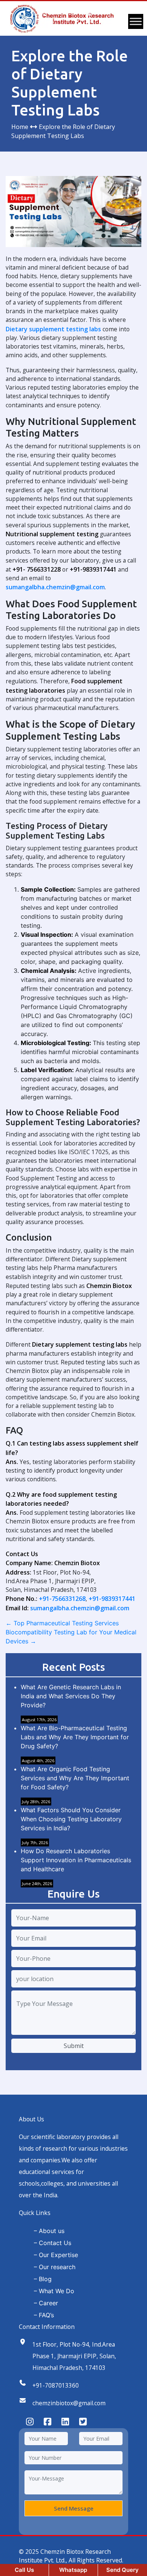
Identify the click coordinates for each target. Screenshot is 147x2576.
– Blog (43, 2279)
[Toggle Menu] (136, 21)
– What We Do (54, 2291)
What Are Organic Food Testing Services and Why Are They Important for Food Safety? (75, 1778)
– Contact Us (53, 2243)
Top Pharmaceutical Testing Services (62, 1623)
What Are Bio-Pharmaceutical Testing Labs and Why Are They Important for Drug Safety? (75, 1737)
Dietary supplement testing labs (53, 329)
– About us (49, 2231)
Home (20, 127)
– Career (46, 2303)
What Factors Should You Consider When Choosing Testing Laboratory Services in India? (71, 1819)
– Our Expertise (56, 2255)
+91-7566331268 (62, 1599)
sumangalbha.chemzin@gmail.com (55, 587)
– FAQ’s (44, 2315)
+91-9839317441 (112, 1599)
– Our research (55, 2267)
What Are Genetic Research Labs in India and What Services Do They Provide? (71, 1696)
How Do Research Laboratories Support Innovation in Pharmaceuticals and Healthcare (76, 1860)
